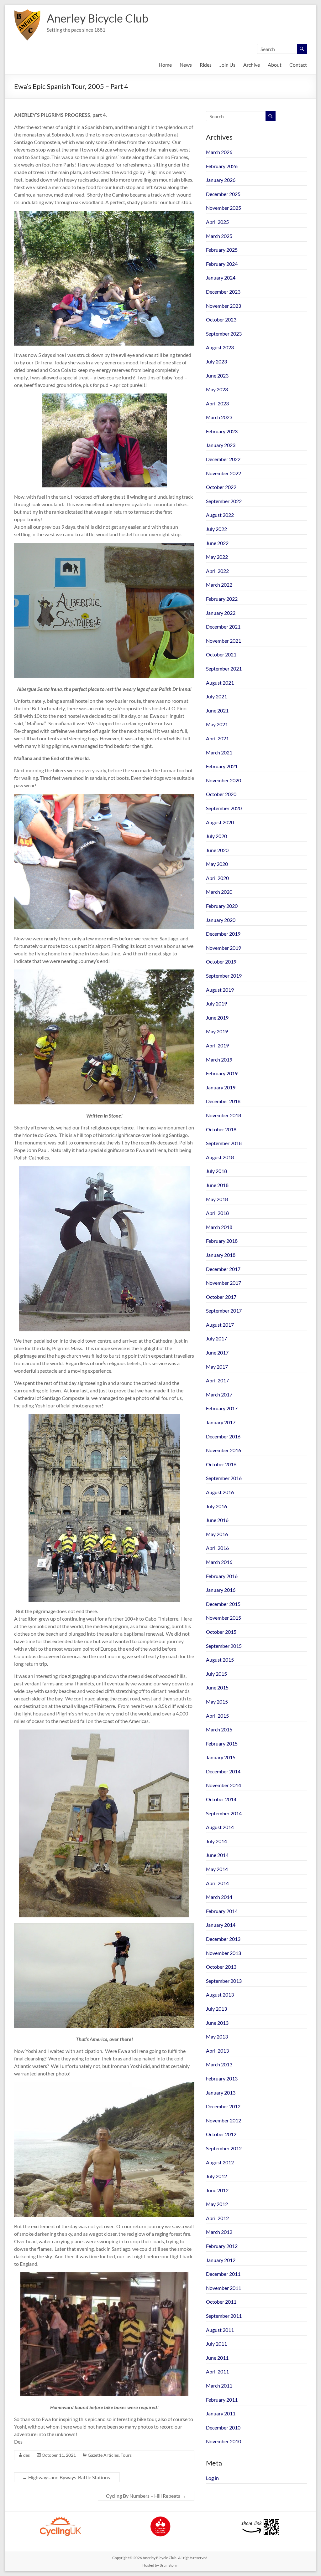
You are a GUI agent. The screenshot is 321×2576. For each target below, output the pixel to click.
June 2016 (217, 1520)
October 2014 (221, 1799)
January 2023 (221, 445)
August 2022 (220, 515)
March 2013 (219, 2064)
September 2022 (224, 501)
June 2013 (217, 2023)
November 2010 (224, 2441)
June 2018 (217, 1185)
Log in (212, 2478)
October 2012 (221, 2134)
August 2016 (220, 1492)
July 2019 (216, 1003)
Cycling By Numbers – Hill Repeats (146, 2496)
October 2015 (221, 1632)
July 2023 (216, 361)
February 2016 (222, 1576)
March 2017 (219, 1394)
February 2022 (222, 599)
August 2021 (220, 683)
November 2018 (224, 1115)
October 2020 (221, 794)
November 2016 (224, 1450)
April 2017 (217, 1380)
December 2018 (223, 1101)
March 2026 (219, 152)
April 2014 (217, 1883)
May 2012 (217, 2204)
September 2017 (224, 1311)
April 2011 (217, 2371)
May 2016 (217, 1534)
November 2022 (224, 473)
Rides (206, 65)
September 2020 (224, 808)
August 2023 (220, 347)
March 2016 (219, 1562)
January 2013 (221, 2093)
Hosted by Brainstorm (160, 2565)
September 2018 (224, 1143)
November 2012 (224, 2120)
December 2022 (223, 459)
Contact (298, 65)
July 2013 (216, 2009)
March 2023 (219, 417)
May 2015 (217, 1702)
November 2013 (224, 1953)
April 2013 (217, 2051)
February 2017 (222, 1408)
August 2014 (220, 1827)
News (186, 65)
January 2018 (221, 1255)
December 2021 (223, 627)
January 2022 (221, 613)
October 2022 (221, 487)
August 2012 (220, 2162)
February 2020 (222, 906)
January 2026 (221, 180)
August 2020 (220, 822)
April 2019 (217, 1045)
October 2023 (221, 319)
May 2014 (217, 1869)
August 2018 (220, 1157)
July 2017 (216, 1338)
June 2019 (217, 1018)
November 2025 (224, 208)
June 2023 (217, 375)
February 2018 (222, 1241)
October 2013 (221, 1967)
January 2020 (221, 920)
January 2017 (221, 1422)
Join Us (227, 65)
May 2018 (217, 1199)
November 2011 (224, 2288)
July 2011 (216, 2344)
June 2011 (217, 2358)
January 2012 (221, 2260)
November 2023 (224, 306)
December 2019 (223, 934)
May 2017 (217, 1367)
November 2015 (224, 1618)
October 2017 (221, 1297)
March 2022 (219, 585)
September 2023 (224, 334)
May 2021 (217, 724)
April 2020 (217, 878)
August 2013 (220, 1995)
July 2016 (216, 1506)
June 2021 (217, 710)
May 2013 (217, 2036)
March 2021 (219, 752)
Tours (126, 2455)
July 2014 (216, 1841)
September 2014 (224, 1813)
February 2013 (222, 2078)
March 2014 (219, 1897)
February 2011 (222, 2400)
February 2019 (222, 1073)
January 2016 (221, 1590)
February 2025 (222, 250)
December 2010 (223, 2427)
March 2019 (219, 1059)
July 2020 (216, 836)
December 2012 (223, 2106)
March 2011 (219, 2386)
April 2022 (217, 571)
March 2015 (219, 1729)
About (275, 65)
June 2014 (217, 1855)
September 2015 (224, 1646)
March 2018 (219, 1227)
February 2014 (222, 1911)
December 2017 (223, 1269)
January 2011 (221, 2413)
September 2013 (224, 1981)
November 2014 (224, 1785)
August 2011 (220, 2330)
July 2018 (216, 1171)
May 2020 (217, 864)
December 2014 (223, 1771)
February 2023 (222, 431)
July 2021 (216, 696)
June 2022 (217, 543)
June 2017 (217, 1352)
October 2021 (221, 654)
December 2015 (223, 1604)
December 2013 (223, 1939)
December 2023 (223, 292)
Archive (252, 65)
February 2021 (222, 766)
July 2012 (216, 2176)
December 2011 (223, 2274)
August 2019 (220, 990)
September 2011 (224, 2316)
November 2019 (224, 948)
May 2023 (217, 389)
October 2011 (221, 2302)
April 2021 (217, 738)
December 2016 (223, 1436)
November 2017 (224, 1283)
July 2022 (216, 529)
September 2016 (224, 1478)
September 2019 (224, 976)
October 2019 (221, 962)
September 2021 (224, 668)
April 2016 (217, 1548)
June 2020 (217, 850)
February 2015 (222, 1743)
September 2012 (224, 2148)
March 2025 (219, 236)
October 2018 (221, 1129)
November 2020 (224, 780)
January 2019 (221, 1087)
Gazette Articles (103, 2455)
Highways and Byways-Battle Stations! (67, 2477)
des (26, 2455)
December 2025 (223, 194)
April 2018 (217, 1213)
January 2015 (221, 1757)
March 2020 (219, 892)
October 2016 (221, 1464)
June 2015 (217, 1687)
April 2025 (217, 222)
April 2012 (217, 2218)
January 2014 (221, 1925)
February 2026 (222, 166)
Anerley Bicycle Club (97, 18)
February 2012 (222, 2246)
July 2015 (216, 1674)
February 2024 (222, 264)
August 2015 (220, 1660)
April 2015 (217, 1716)
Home (165, 65)
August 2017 (220, 1325)
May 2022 (217, 557)
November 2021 (224, 641)
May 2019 (217, 1031)
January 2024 (221, 278)
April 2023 (217, 403)
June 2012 (217, 2190)
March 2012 (219, 2232)
